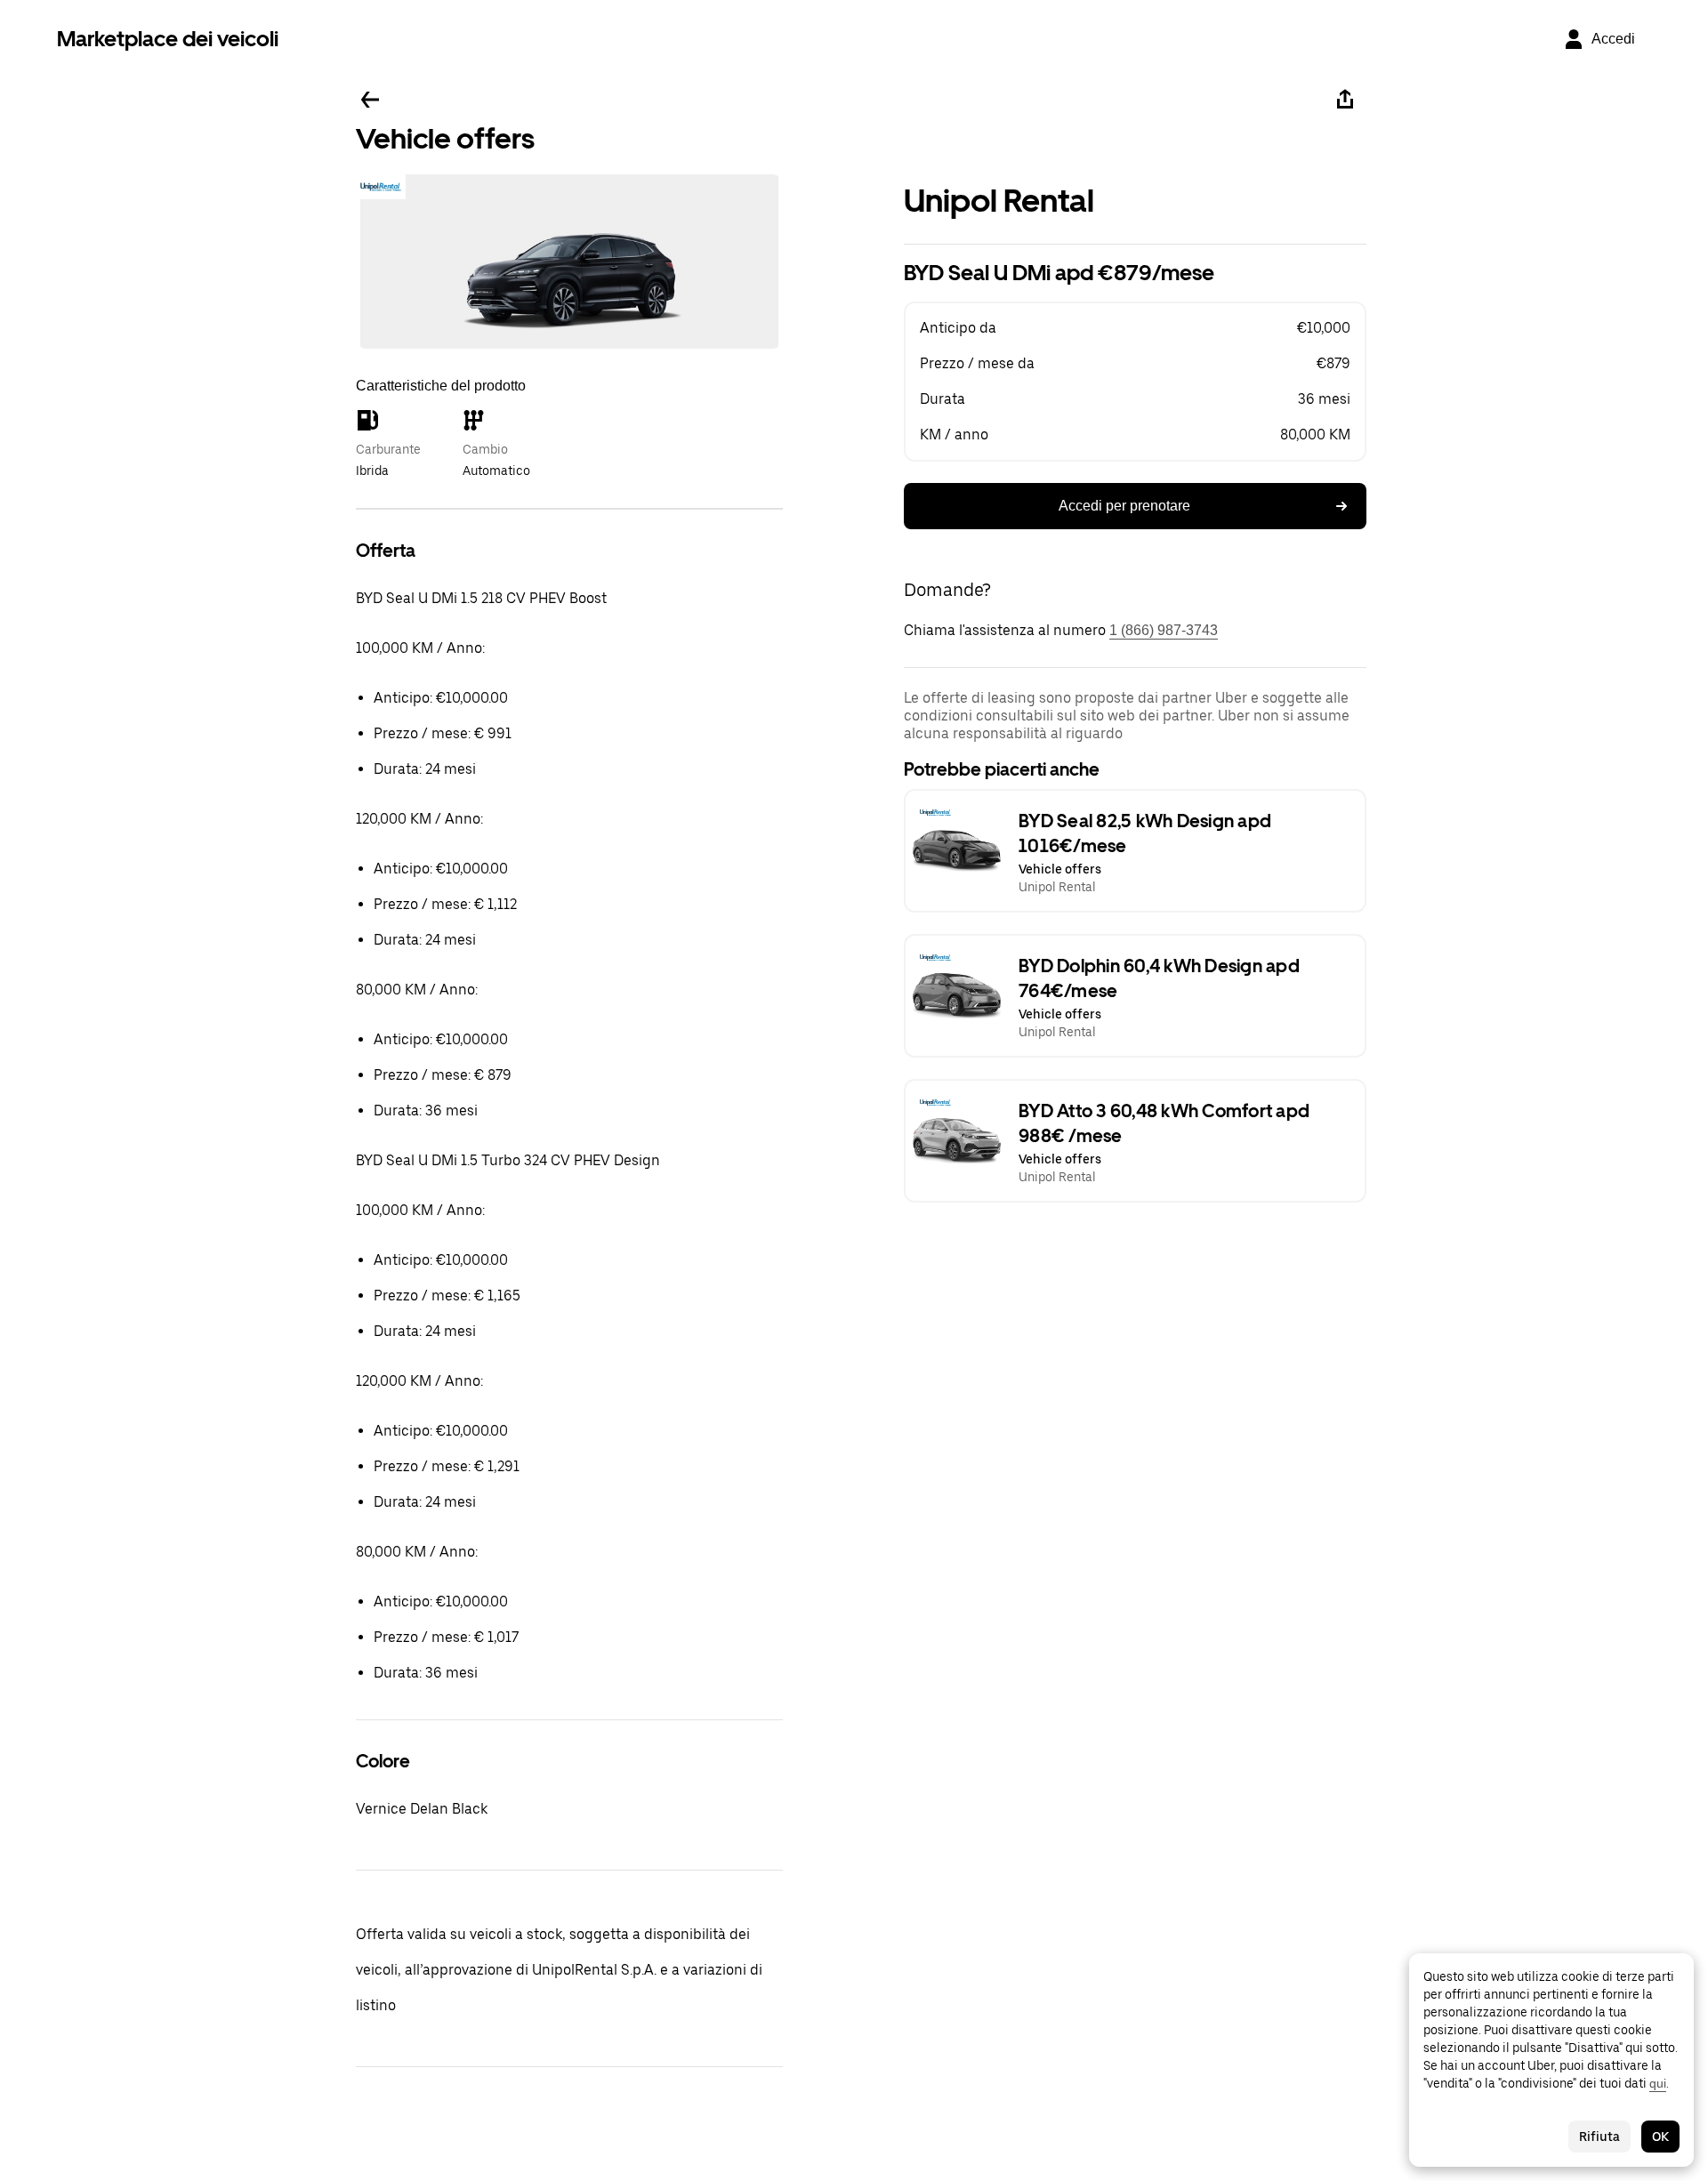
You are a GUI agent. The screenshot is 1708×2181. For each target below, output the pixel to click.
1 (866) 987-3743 (1164, 630)
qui (1658, 2083)
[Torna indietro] (370, 100)
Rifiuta (1599, 2137)
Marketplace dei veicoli (168, 39)
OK (1660, 2137)
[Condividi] (1345, 100)
